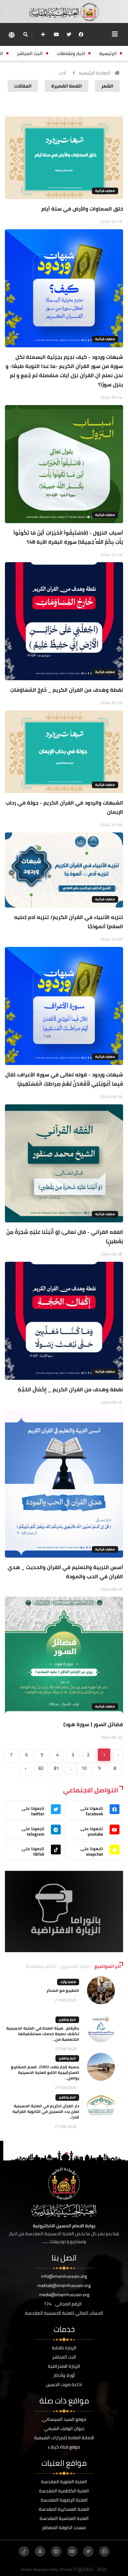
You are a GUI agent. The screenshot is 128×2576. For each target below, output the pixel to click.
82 (41, 1768)
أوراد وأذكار (64, 2375)
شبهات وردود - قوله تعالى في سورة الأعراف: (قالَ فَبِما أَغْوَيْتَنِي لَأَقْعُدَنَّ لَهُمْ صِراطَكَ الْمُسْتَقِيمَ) (64, 1079)
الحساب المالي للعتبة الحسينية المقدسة (64, 2313)
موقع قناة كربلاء (64, 2447)
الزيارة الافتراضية (64, 2366)
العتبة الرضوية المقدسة (64, 2500)
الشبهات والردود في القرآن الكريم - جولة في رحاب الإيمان (64, 807)
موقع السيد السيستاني (64, 2419)
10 (84, 1768)
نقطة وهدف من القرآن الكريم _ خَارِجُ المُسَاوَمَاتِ (67, 690)
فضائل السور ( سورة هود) (93, 1724)
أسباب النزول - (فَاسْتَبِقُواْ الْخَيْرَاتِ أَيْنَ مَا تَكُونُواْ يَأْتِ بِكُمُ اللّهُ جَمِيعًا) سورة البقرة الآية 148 (68, 537)
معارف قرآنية (105, 191)
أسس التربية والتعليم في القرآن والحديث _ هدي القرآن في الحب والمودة (65, 1572)
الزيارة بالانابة (64, 2348)
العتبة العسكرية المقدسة (64, 2509)
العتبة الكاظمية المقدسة (64, 2491)
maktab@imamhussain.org (64, 2285)
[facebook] (81, 34)
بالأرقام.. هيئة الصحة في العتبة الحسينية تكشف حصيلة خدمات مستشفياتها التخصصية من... (43, 2034)
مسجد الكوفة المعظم (64, 2527)
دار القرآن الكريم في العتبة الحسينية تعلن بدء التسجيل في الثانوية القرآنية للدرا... (46, 2111)
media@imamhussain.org (64, 2295)
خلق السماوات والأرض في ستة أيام (82, 209)
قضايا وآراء (68, 1982)
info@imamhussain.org (64, 2276)
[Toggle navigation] (115, 34)
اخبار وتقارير (67, 2020)
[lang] (11, 35)
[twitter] (69, 34)
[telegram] (56, 2551)
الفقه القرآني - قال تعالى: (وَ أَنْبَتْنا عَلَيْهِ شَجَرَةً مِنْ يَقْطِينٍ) (65, 1237)
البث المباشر (64, 2357)
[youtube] (56, 34)
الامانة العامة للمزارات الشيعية (64, 2438)
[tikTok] (24, 2551)
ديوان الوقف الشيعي (64, 2428)
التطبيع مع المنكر (63, 1990)
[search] (25, 34)
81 (56, 1768)
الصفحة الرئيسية (95, 73)
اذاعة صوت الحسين (64, 2384)
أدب (63, 73)
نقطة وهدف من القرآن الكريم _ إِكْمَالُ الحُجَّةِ (70, 1389)
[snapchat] (40, 2551)
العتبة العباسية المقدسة (64, 2518)
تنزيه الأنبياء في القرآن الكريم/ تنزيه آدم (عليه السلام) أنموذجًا (69, 922)
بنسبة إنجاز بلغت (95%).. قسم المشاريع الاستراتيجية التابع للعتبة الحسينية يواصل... (45, 2072)
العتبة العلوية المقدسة (64, 2482)
